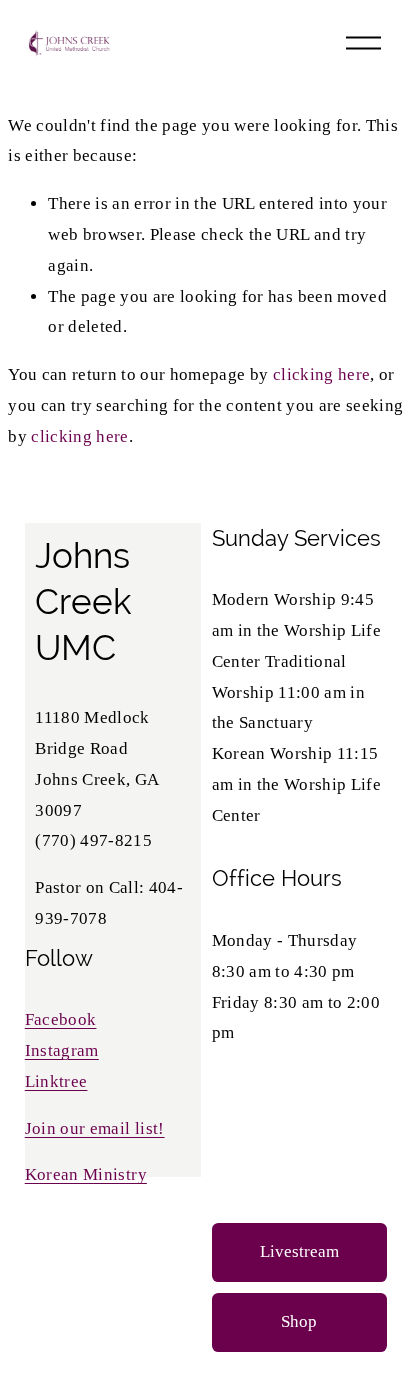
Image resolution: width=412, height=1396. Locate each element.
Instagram (62, 1050)
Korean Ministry (86, 1174)
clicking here (321, 374)
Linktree (56, 1081)
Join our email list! (95, 1128)
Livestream (299, 1251)
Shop (299, 1321)
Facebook (61, 1019)
